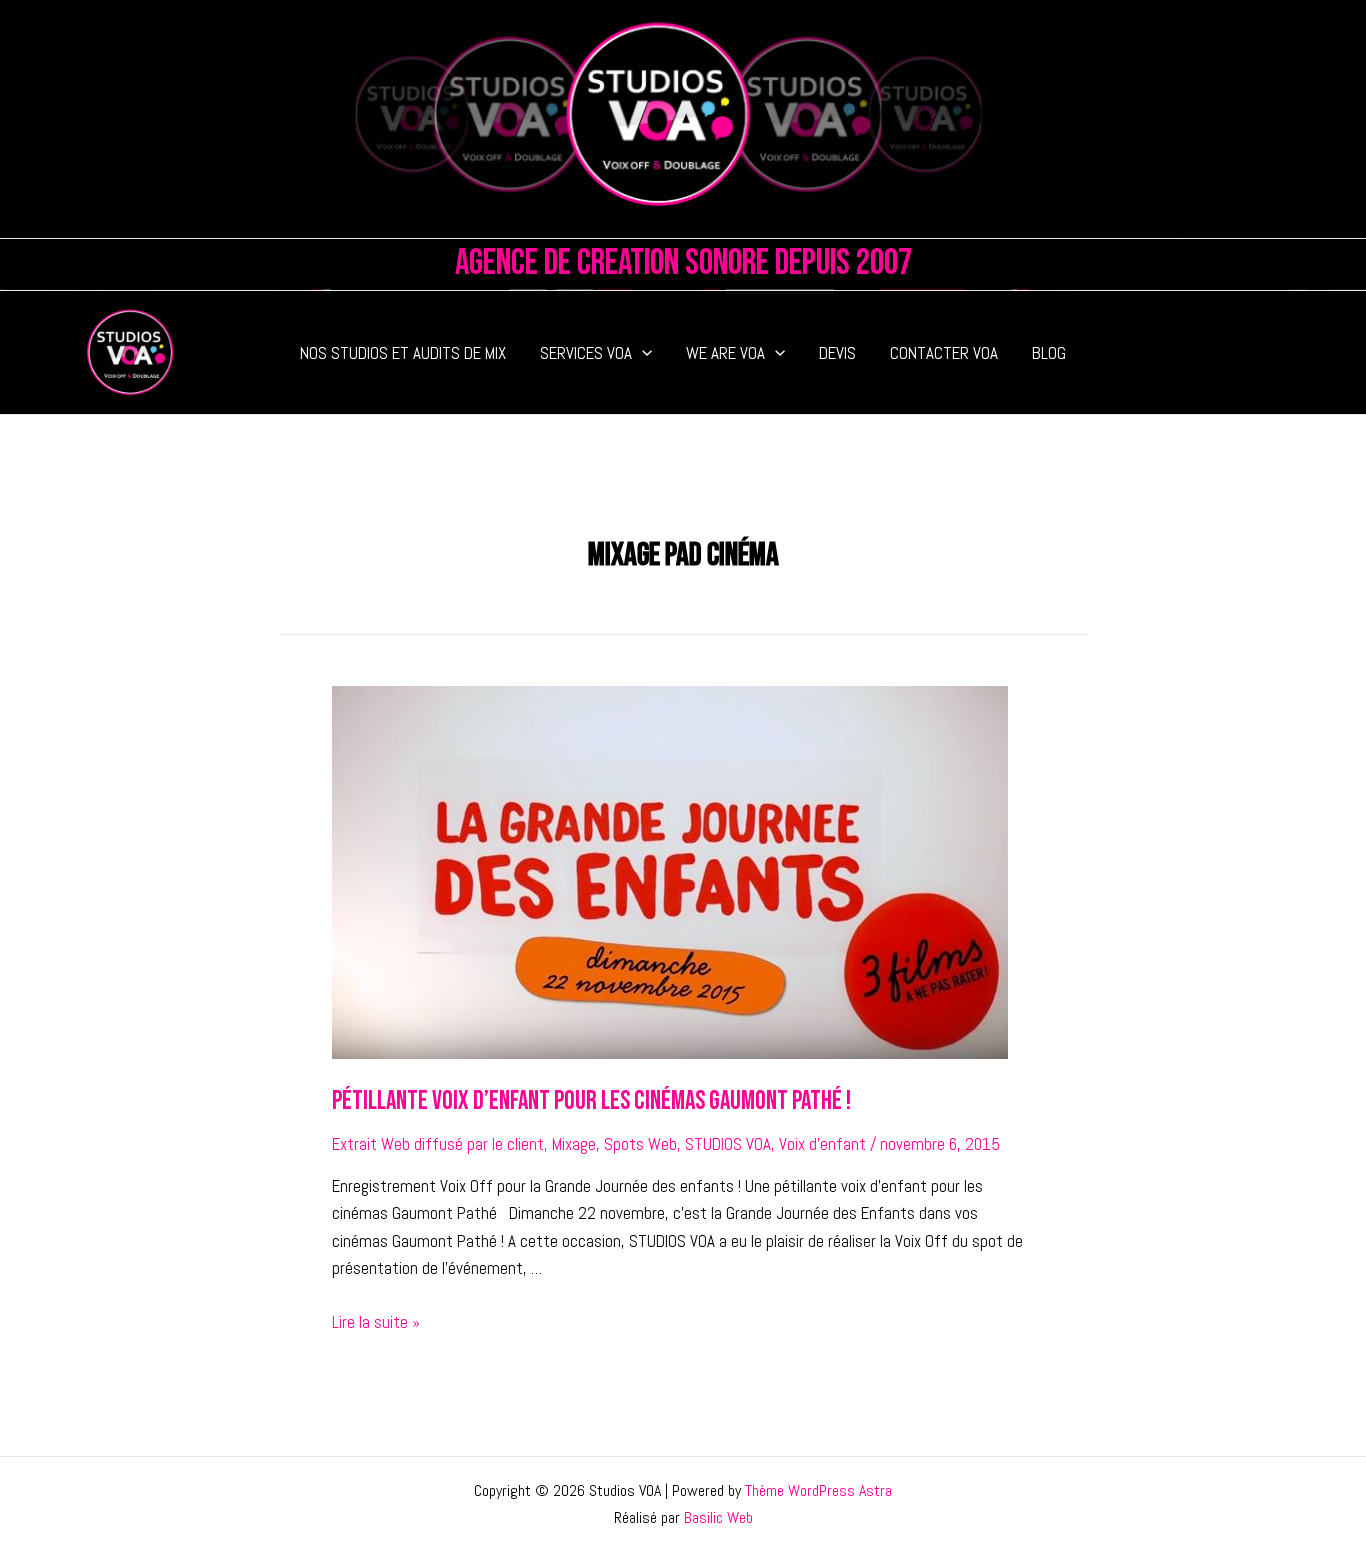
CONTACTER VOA (944, 353)
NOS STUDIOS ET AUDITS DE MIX (403, 353)
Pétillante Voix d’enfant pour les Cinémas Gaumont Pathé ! (591, 1101)
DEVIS (837, 353)
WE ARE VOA (725, 353)
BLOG (1049, 353)
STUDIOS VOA (728, 1144)
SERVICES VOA (586, 353)
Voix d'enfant (822, 1144)
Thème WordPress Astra (818, 1490)
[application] (642, 353)
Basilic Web (718, 1517)
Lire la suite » (376, 1322)
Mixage (574, 1144)
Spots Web (640, 1144)
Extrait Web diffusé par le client (438, 1144)
